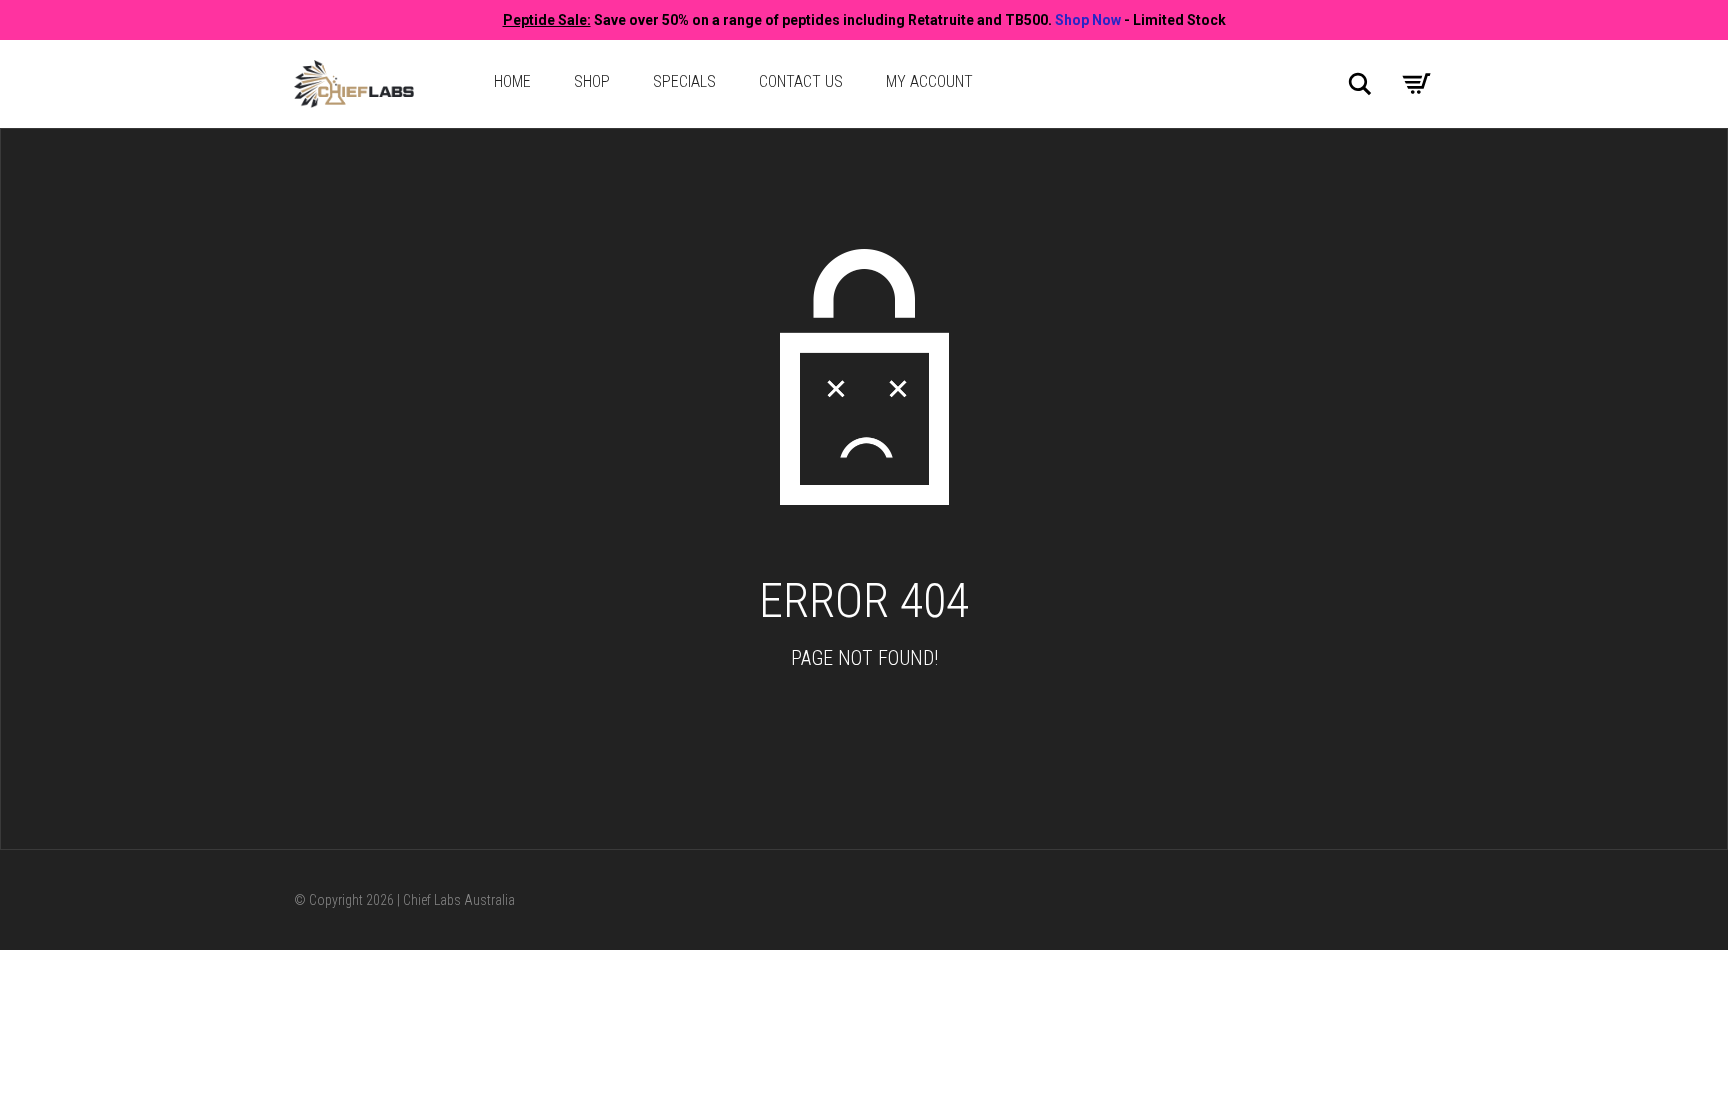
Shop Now (1088, 20)
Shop (592, 81)
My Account (929, 81)
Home (512, 81)
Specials (684, 81)
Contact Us (801, 81)
